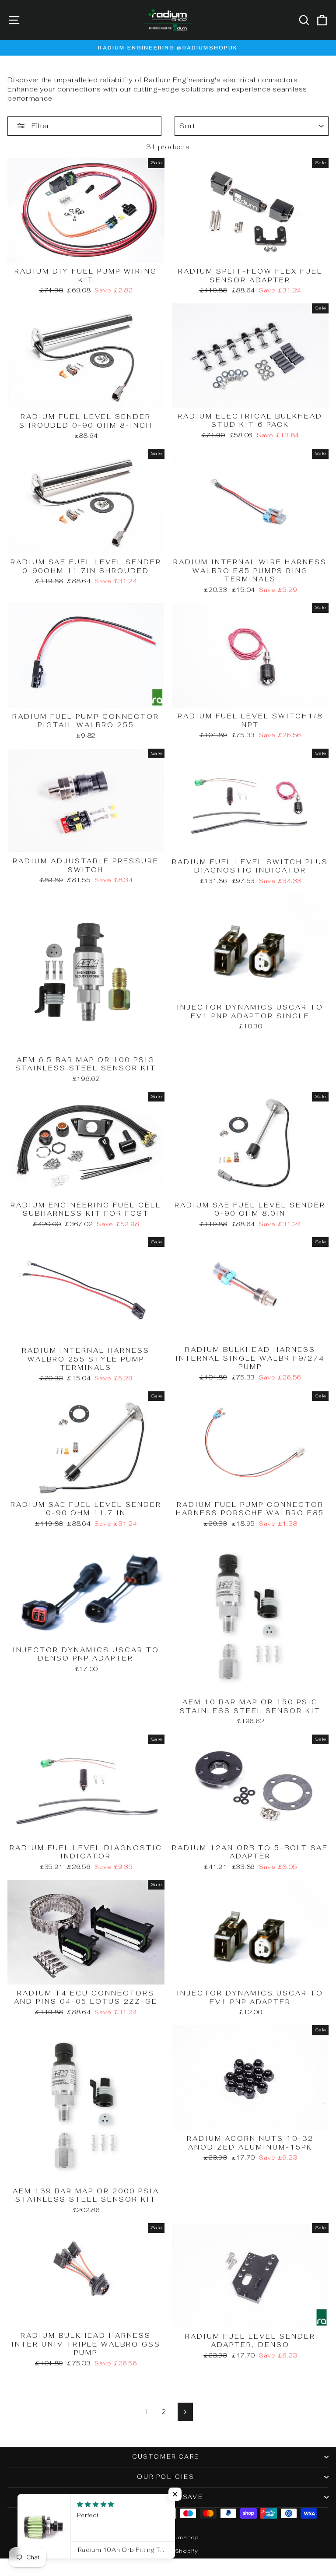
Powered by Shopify (168, 2551)
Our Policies (166, 2477)
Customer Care (166, 2457)
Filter (39, 126)
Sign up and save (166, 2497)
